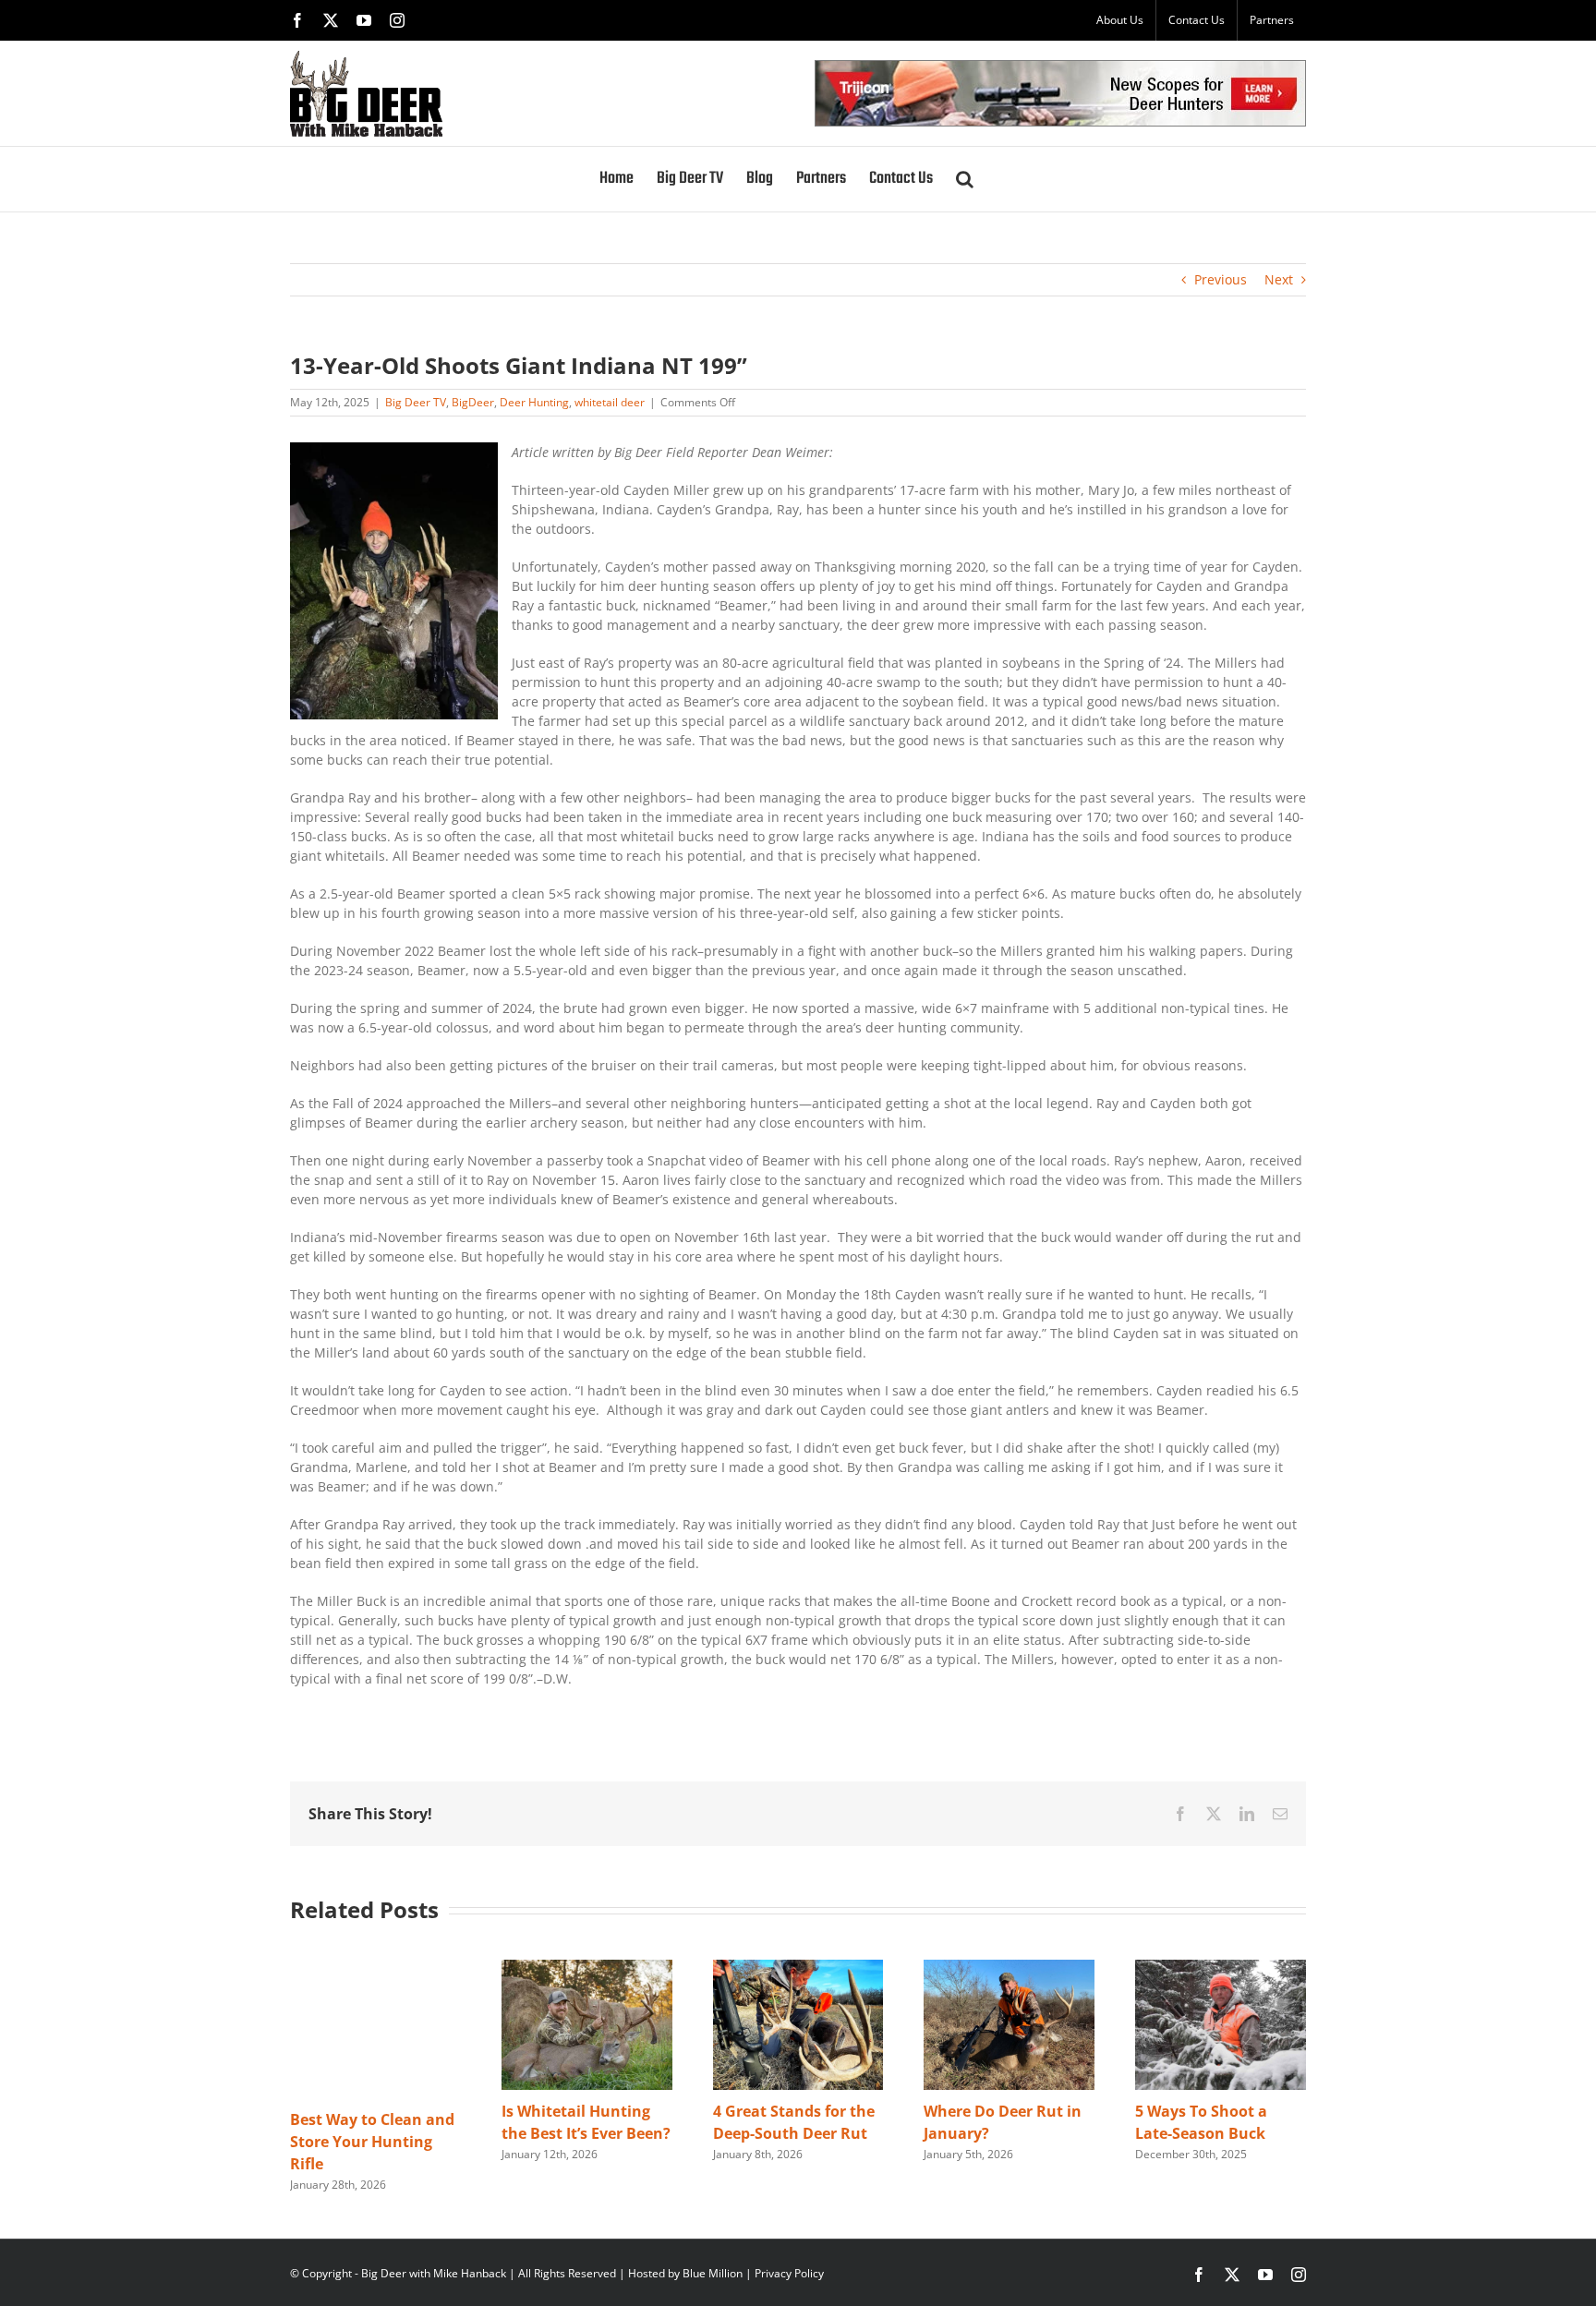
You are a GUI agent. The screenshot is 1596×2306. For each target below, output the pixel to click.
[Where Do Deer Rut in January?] (1009, 1968)
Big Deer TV (416, 402)
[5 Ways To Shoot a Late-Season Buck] (1221, 1968)
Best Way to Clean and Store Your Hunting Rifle (372, 2142)
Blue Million (713, 2273)
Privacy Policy (789, 2273)
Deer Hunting (534, 402)
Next (1279, 279)
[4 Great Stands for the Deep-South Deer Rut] (798, 1968)
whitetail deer (610, 402)
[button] (965, 179)
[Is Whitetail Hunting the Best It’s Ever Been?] (587, 1968)
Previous (1221, 279)
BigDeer (473, 402)
